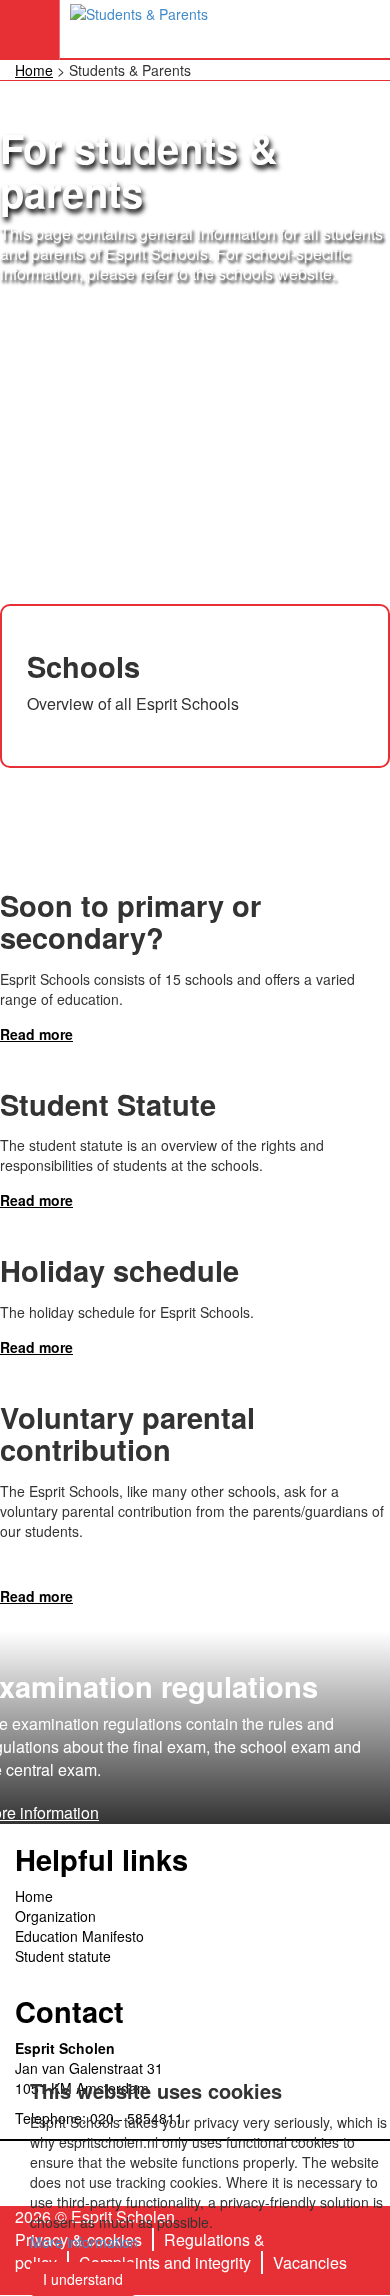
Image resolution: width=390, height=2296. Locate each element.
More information (84, 2242)
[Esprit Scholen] (139, 29)
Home (34, 70)
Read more (36, 1034)
